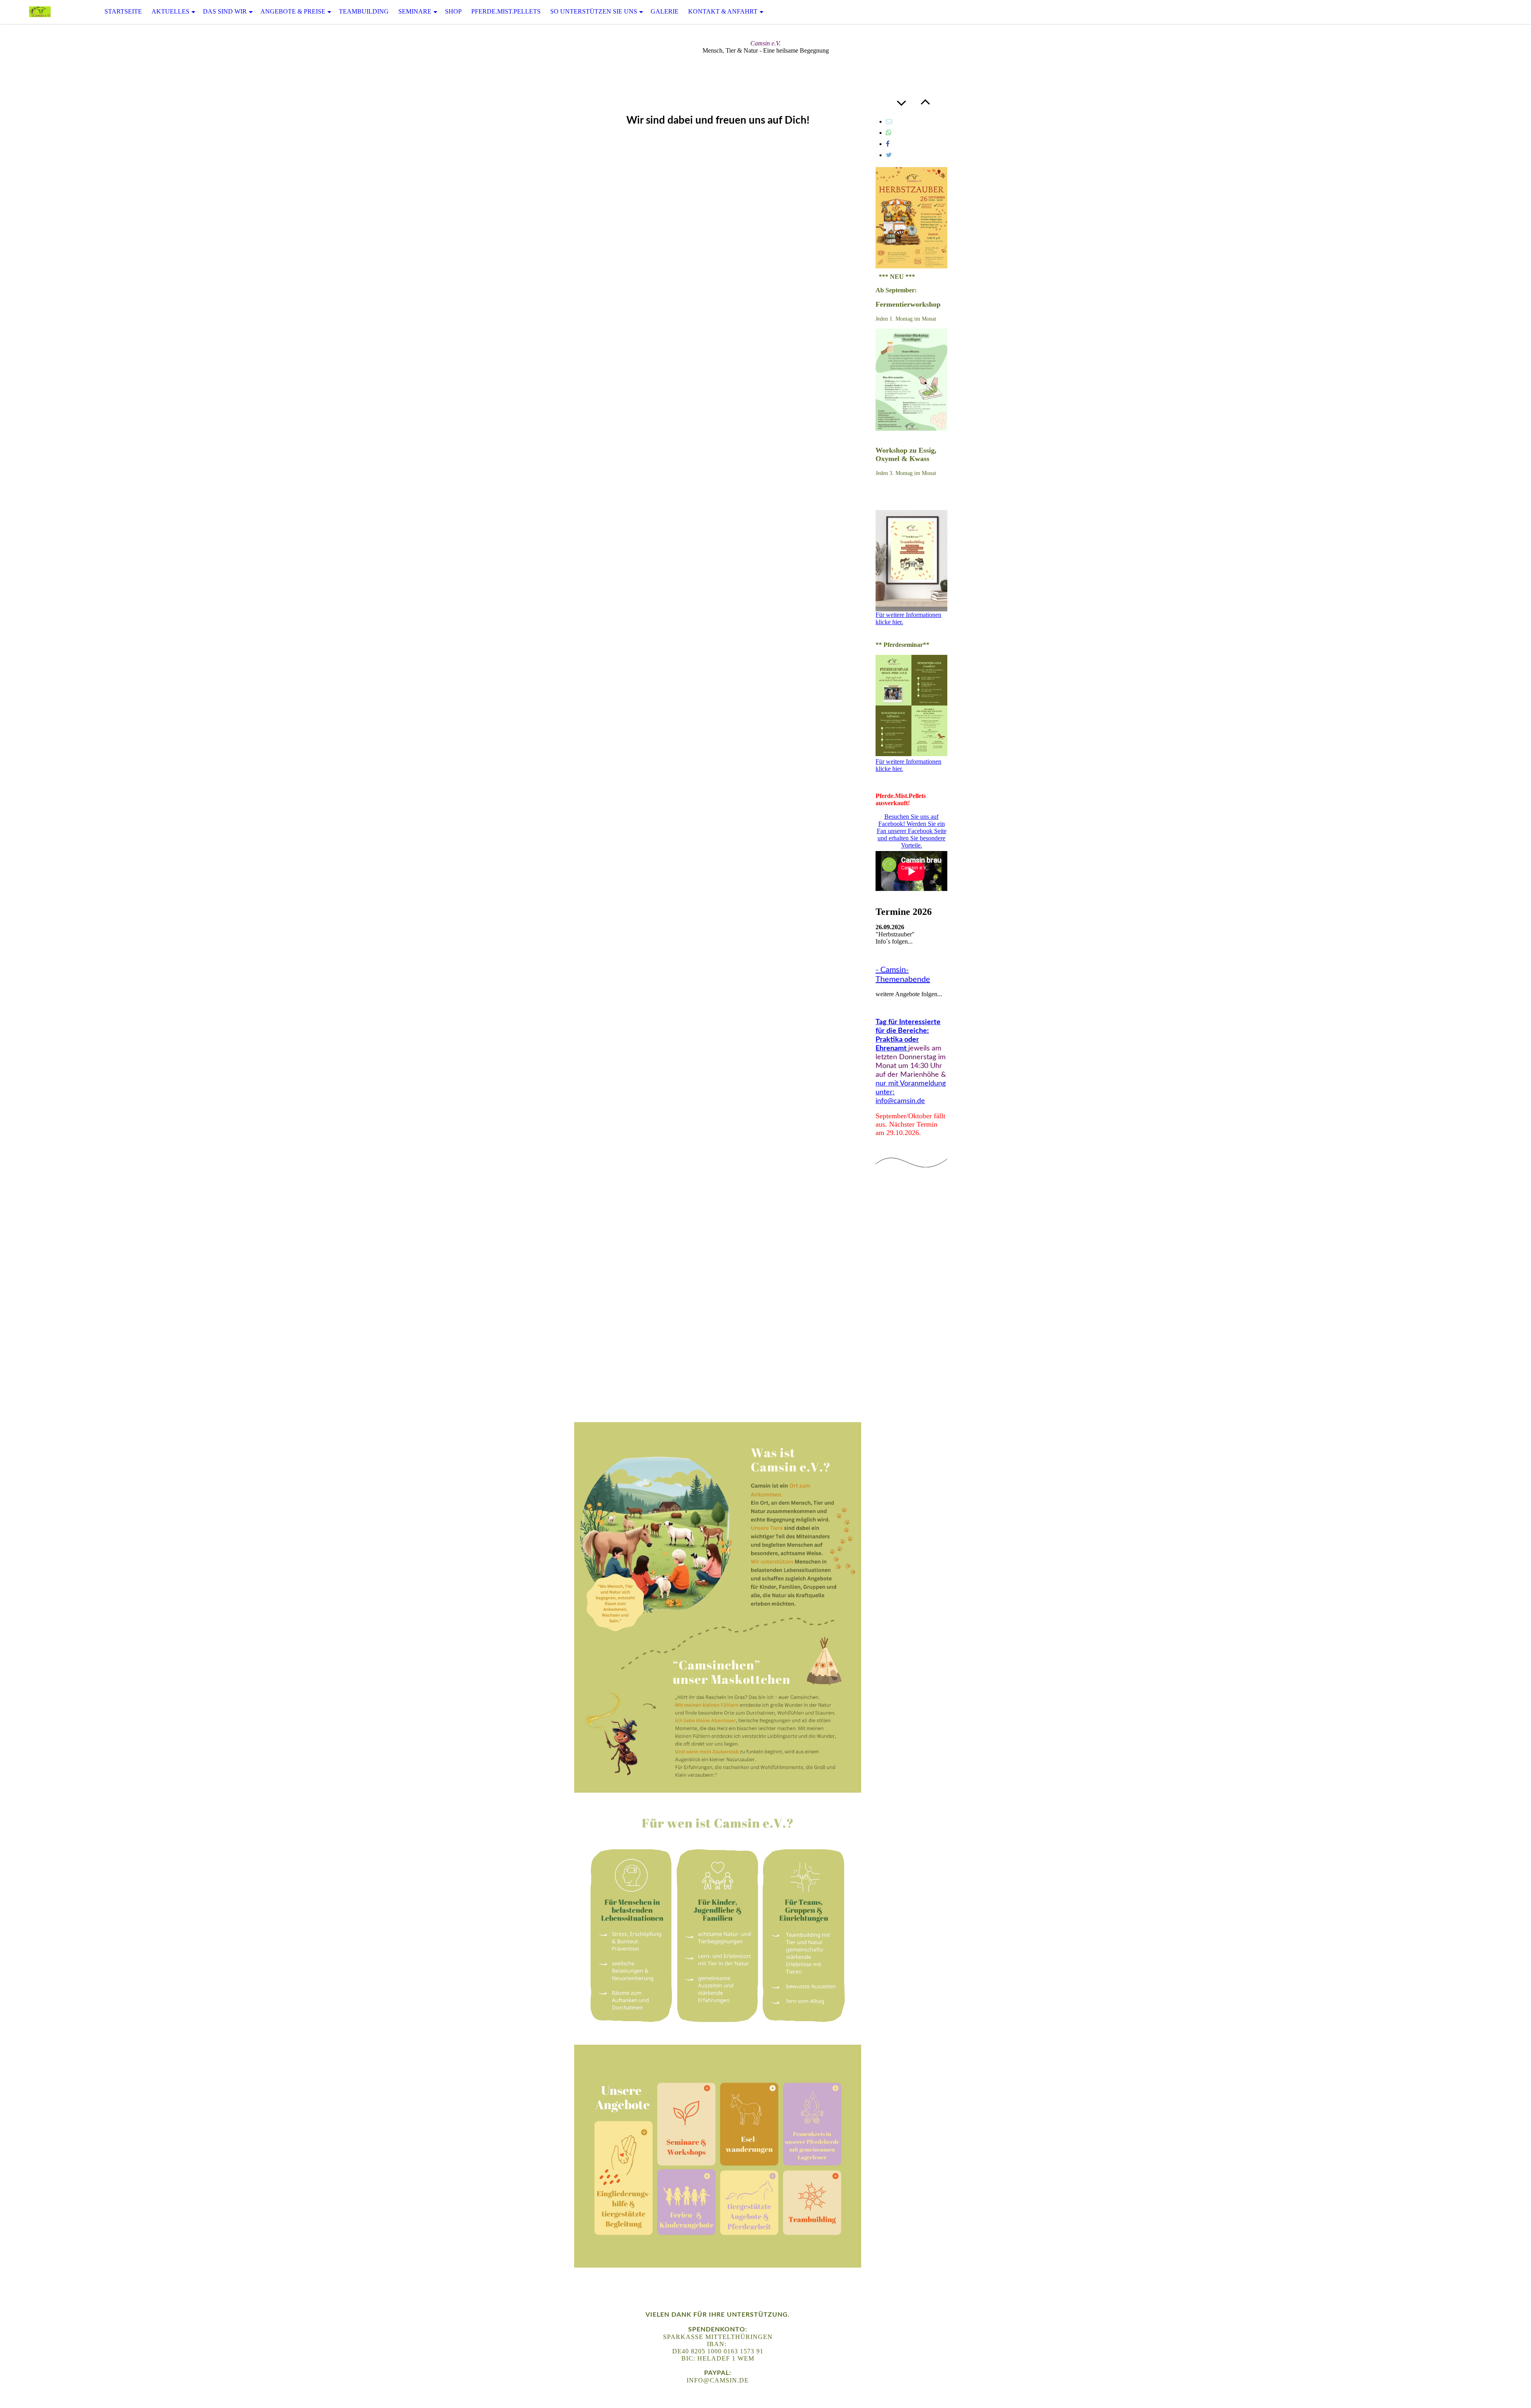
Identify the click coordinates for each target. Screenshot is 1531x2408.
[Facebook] (888, 144)
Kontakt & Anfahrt (723, 11)
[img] (40, 12)
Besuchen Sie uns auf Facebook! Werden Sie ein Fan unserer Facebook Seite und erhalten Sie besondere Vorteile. (912, 831)
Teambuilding (364, 11)
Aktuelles (170, 11)
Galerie (665, 11)
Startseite (123, 11)
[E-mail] (889, 121)
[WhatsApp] (889, 133)
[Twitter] (889, 155)
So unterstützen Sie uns (594, 11)
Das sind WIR (225, 11)
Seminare (415, 11)
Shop (453, 11)
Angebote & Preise (293, 11)
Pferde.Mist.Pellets (506, 11)
